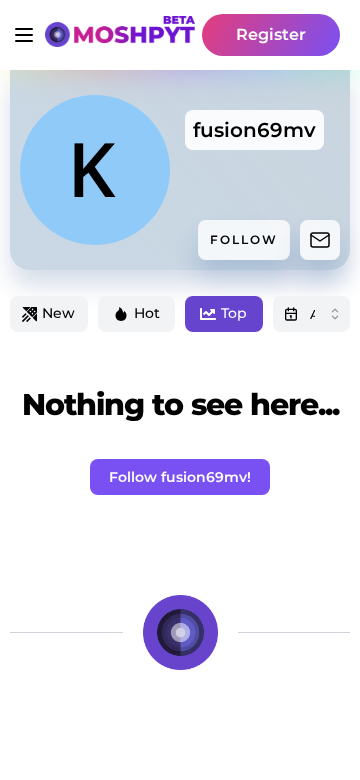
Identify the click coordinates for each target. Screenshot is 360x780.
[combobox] (312, 314)
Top (234, 313)
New (58, 313)
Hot (147, 313)
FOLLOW (244, 239)
